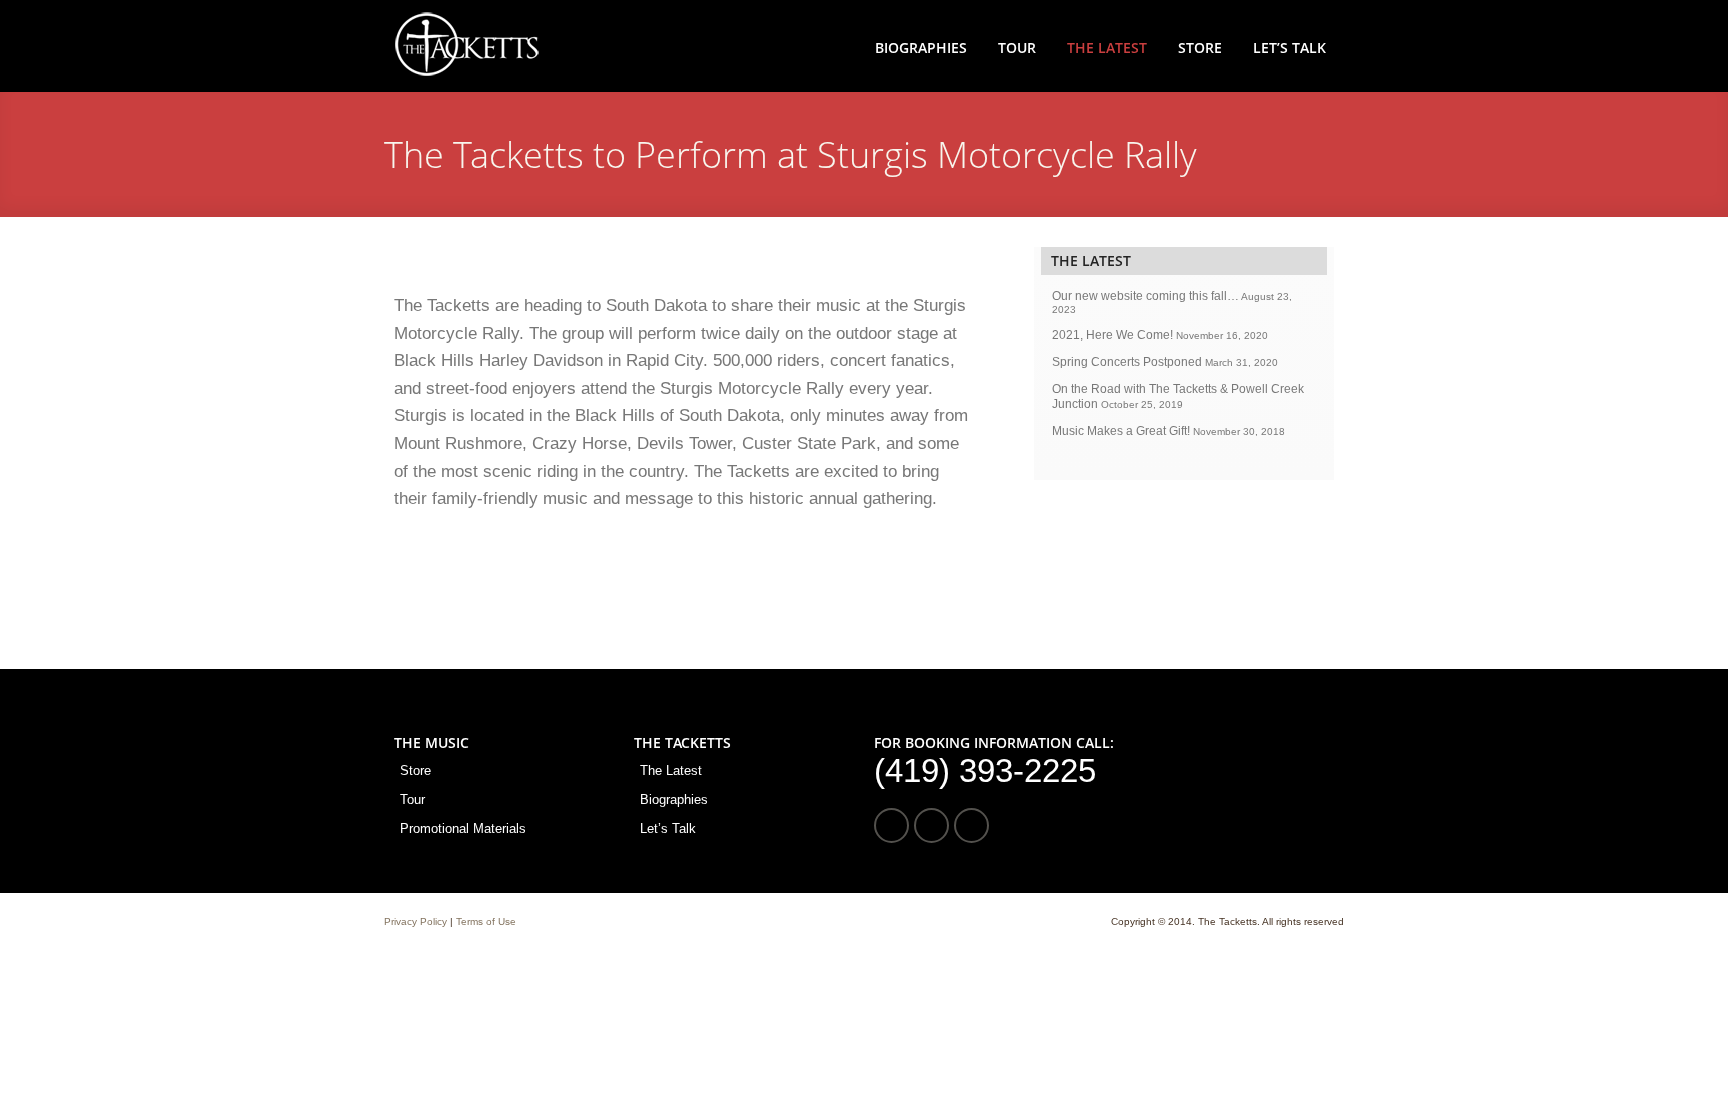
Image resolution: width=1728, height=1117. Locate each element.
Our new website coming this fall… (1145, 296)
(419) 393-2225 (985, 771)
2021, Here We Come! (1112, 335)
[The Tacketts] (466, 73)
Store (1200, 47)
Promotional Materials (463, 828)
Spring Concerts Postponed (1127, 362)
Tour (1017, 47)
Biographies (921, 47)
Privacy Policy (415, 921)
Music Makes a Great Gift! (1121, 431)
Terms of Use (486, 921)
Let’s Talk (1289, 47)
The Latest (1107, 47)
